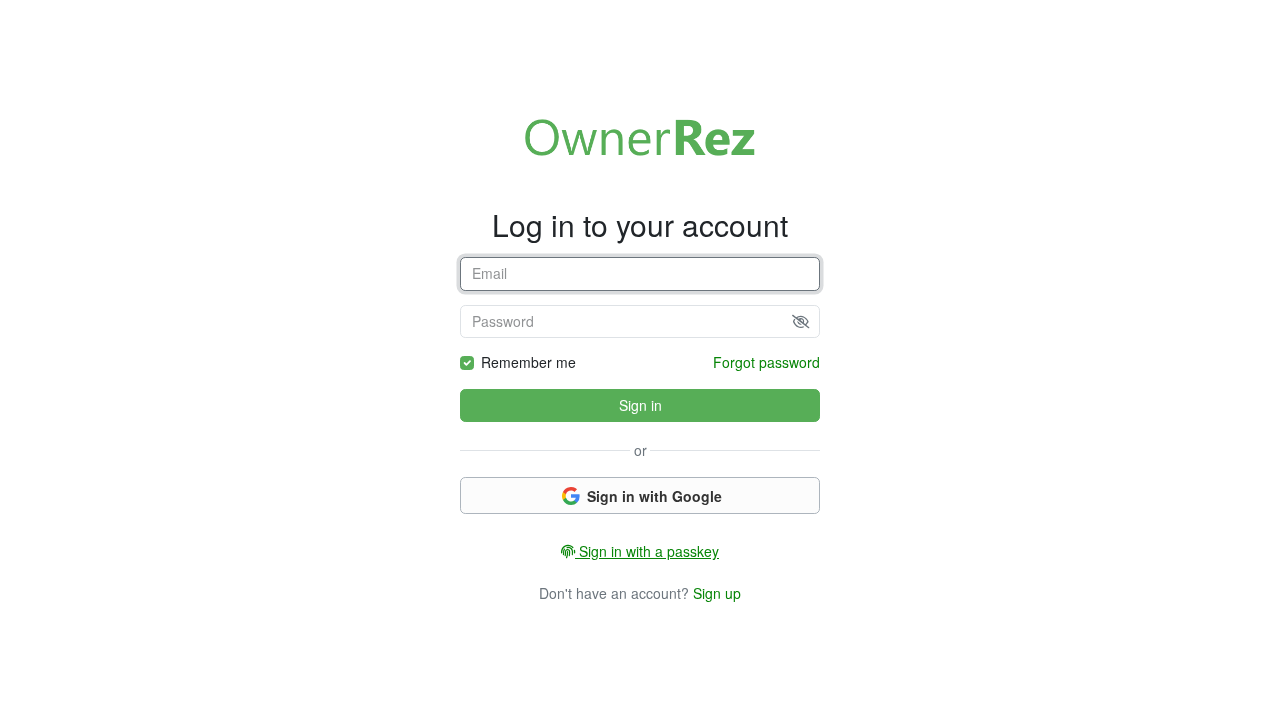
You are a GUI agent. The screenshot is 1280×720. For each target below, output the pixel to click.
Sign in (640, 405)
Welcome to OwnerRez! (640, 137)
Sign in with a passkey (647, 551)
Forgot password (766, 362)
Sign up (717, 593)
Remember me (528, 362)
